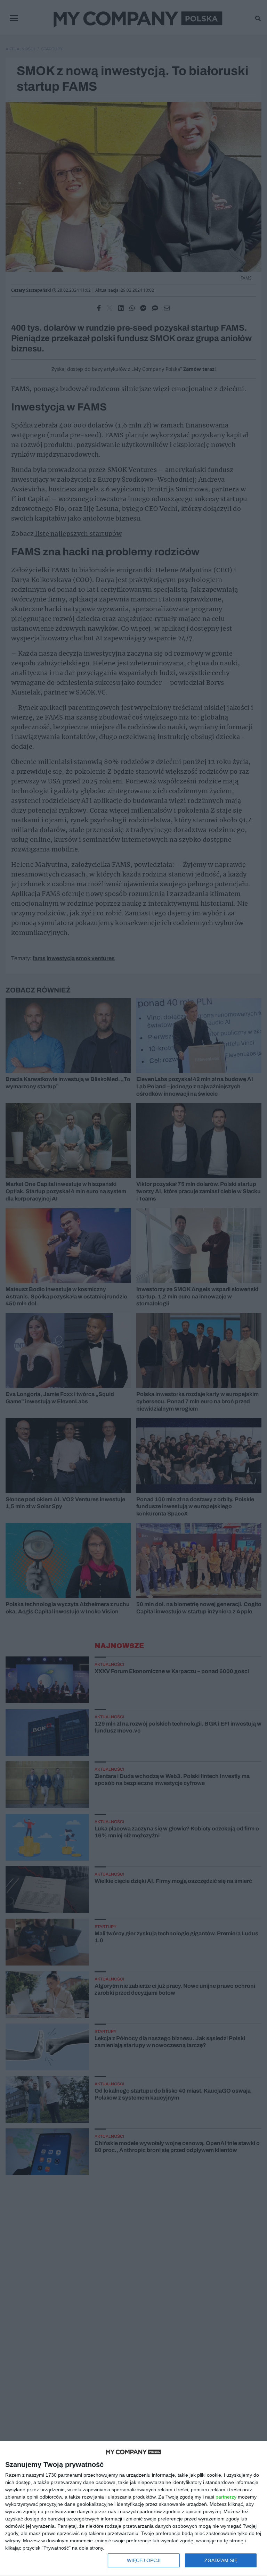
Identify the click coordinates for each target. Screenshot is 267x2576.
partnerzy (226, 2497)
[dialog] (133, 2509)
